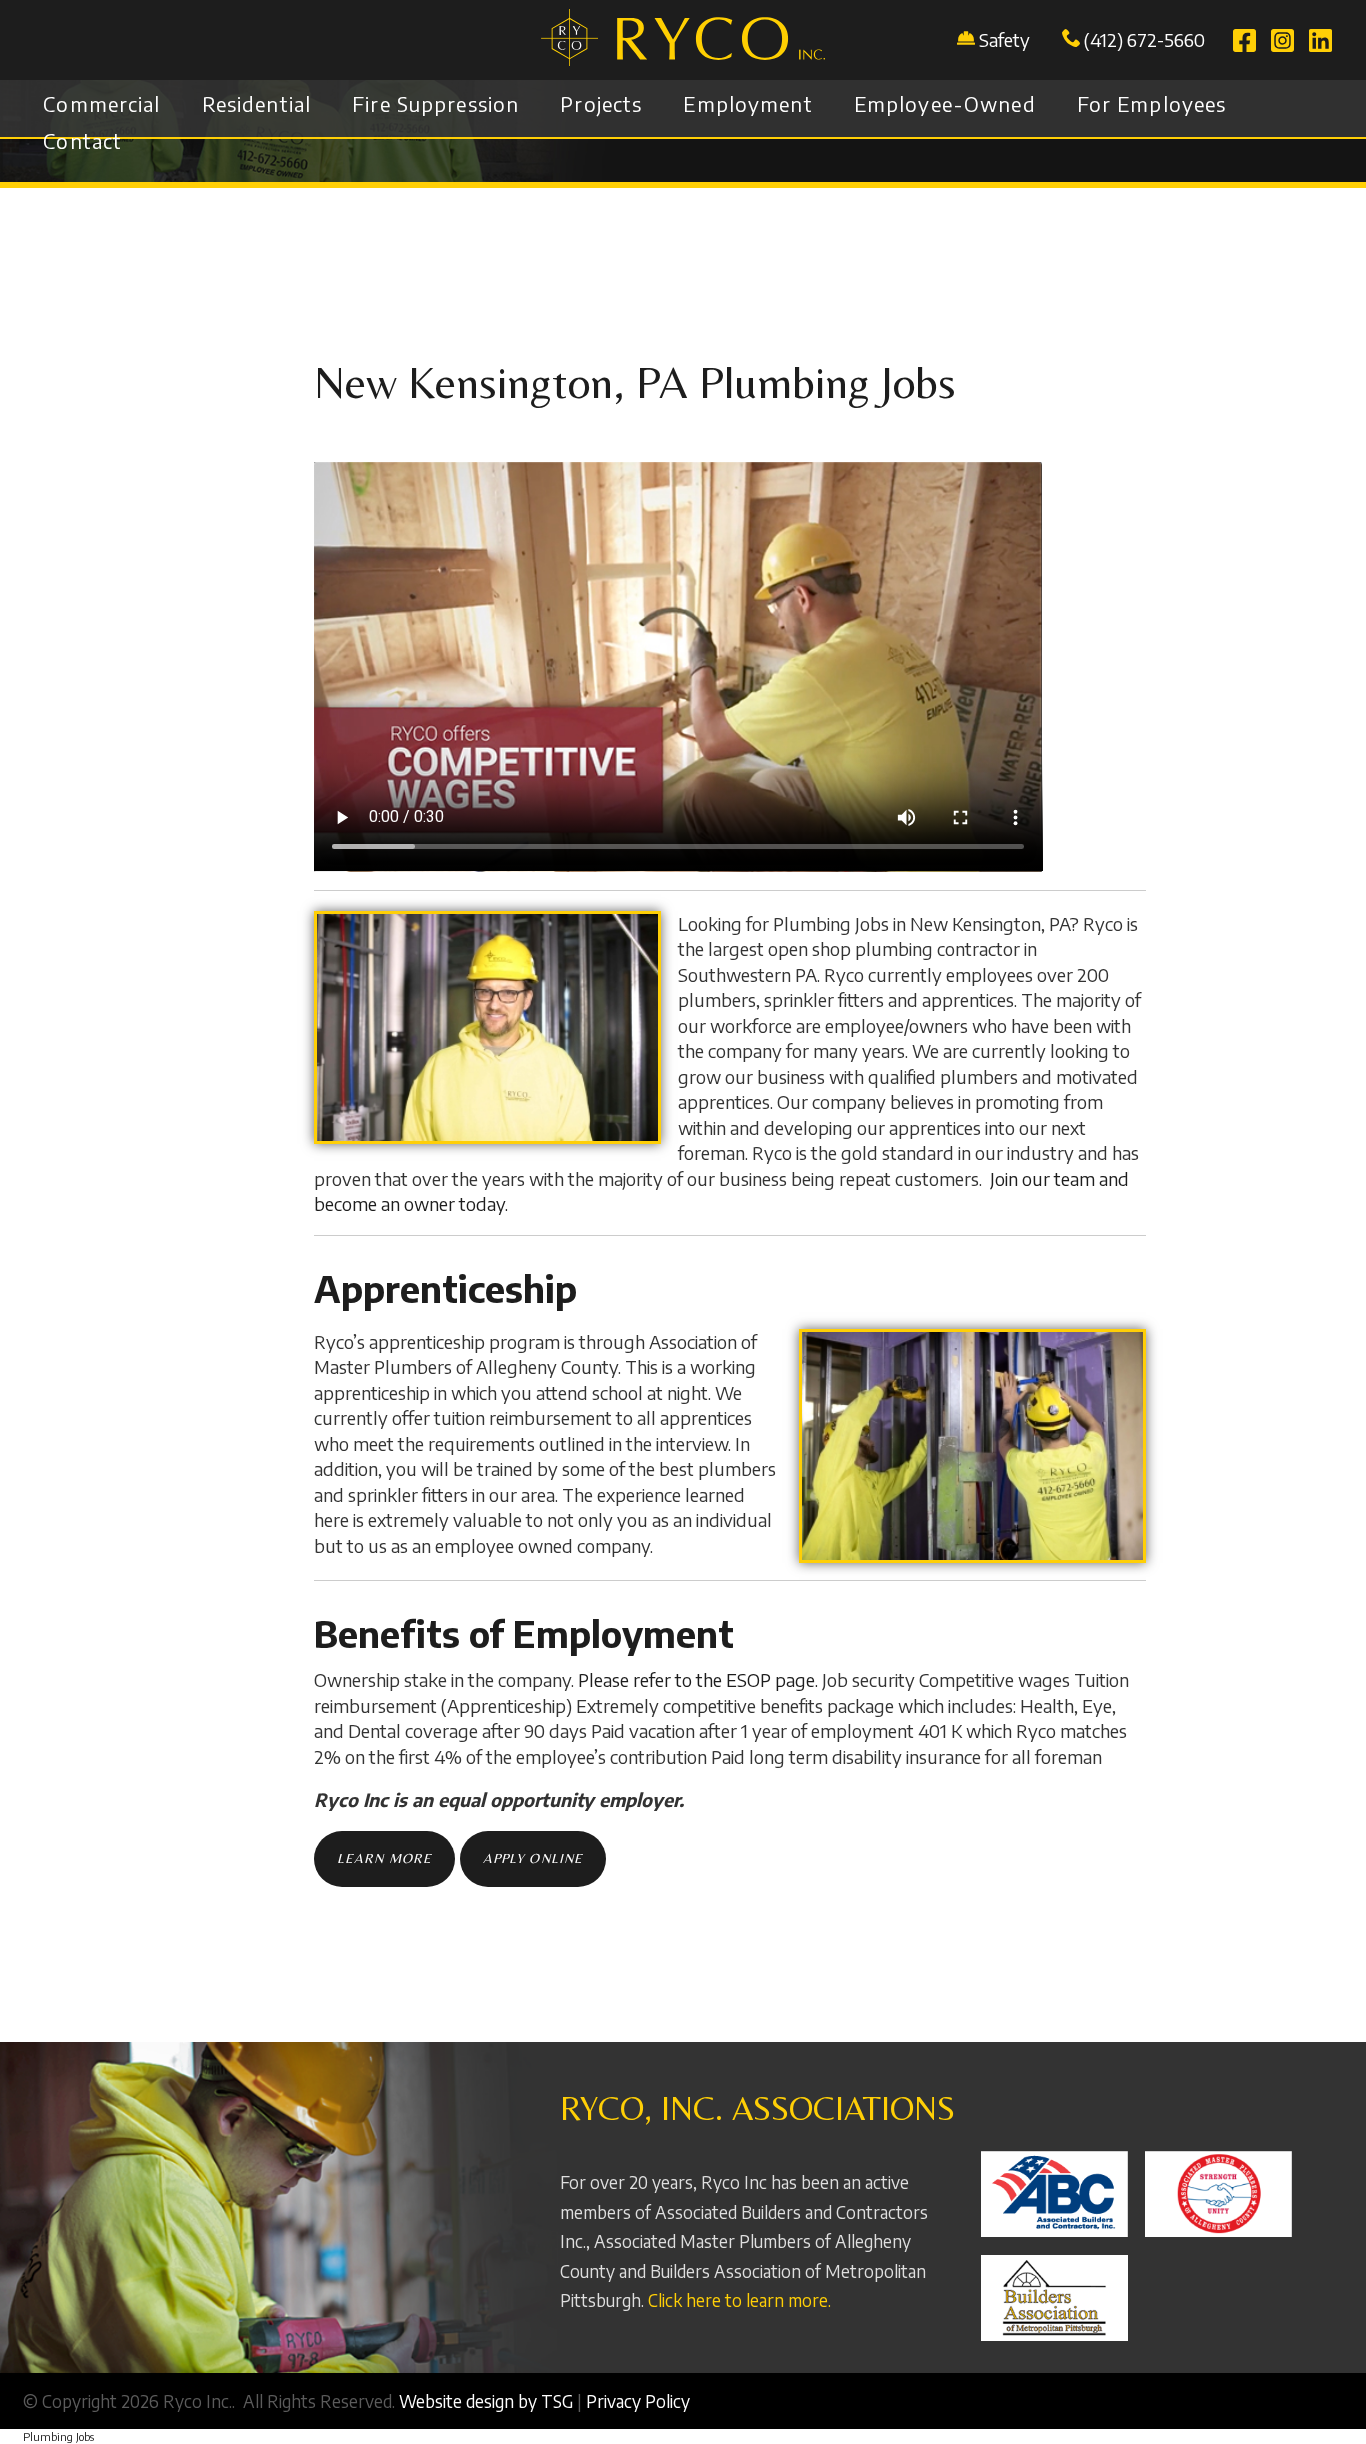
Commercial (101, 104)
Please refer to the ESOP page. (698, 1679)
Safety (1004, 39)
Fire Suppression (435, 104)
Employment (747, 104)
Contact (82, 141)
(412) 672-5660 (1142, 39)
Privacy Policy (638, 2401)
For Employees (1152, 104)
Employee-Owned (945, 104)
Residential (257, 104)
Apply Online (533, 1858)
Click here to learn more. (739, 2300)
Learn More (384, 1858)
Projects (601, 104)
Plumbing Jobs (58, 2436)
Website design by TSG (486, 2401)
